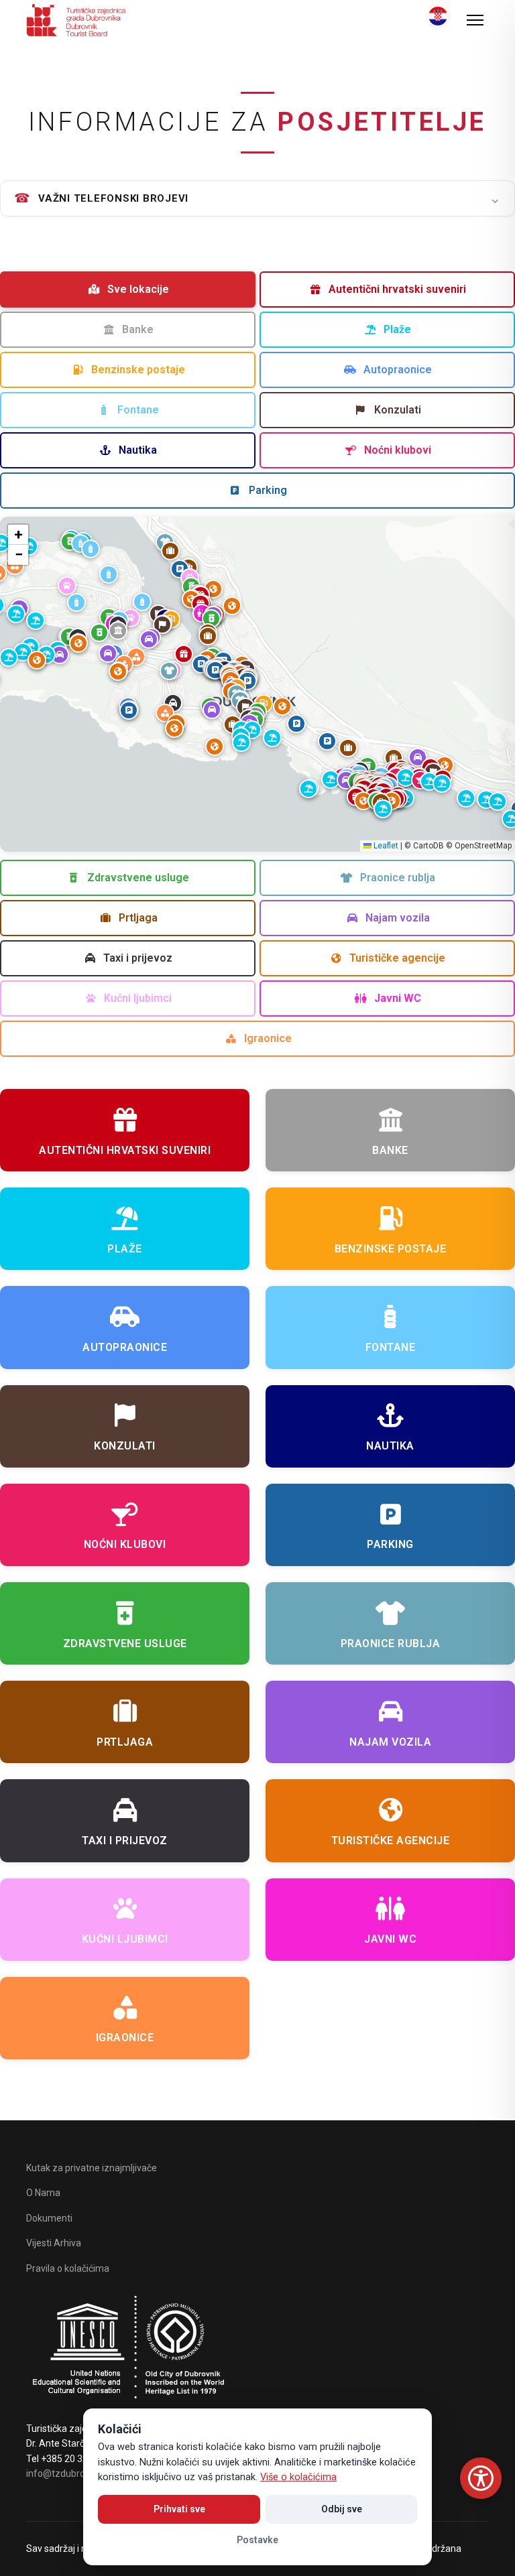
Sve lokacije (138, 289)
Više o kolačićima (298, 2477)
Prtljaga (138, 918)
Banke (138, 329)
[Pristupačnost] (481, 2478)
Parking (268, 490)
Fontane (138, 410)
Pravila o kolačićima (68, 2268)
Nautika (138, 450)
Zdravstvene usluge (138, 878)
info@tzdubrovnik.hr (69, 2473)
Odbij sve (342, 2509)
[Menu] (475, 20)
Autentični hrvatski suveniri (397, 289)
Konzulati (398, 410)
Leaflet (385, 846)
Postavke (257, 2540)
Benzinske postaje (138, 370)
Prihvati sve (179, 2509)
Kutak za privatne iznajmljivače (92, 2168)
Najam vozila (398, 918)
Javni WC (398, 998)
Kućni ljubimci (138, 998)
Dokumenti (49, 2218)
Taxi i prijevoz (138, 958)
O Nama (43, 2193)
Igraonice (268, 1038)
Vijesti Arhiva (54, 2243)
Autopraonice (398, 370)
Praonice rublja (398, 878)
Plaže (397, 329)
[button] (215, 670)
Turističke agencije (397, 958)
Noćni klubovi (398, 450)
